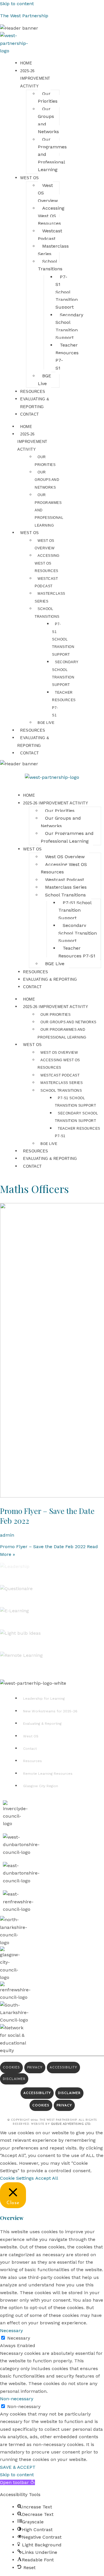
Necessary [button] (11, 2331)
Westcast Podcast (60, 1075)
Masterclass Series (62, 1083)
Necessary (19, 2338)
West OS (30, 533)
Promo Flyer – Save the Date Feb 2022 (47, 1516)
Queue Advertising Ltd (71, 2124)
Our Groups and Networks (47, 480)
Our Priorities (55, 1015)
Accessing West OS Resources (47, 563)
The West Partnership (24, 16)
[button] (17, 2482)
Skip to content (17, 4)
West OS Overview (59, 1053)
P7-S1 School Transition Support (63, 639)
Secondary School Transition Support (76, 1117)
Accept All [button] (47, 2178)
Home (26, 427)
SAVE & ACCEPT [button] (18, 2467)
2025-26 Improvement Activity (32, 442)
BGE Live (46, 723)
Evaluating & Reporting (33, 742)
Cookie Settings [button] (17, 2178)
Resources (33, 730)
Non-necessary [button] (17, 2399)
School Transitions (61, 1091)
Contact (30, 753)
